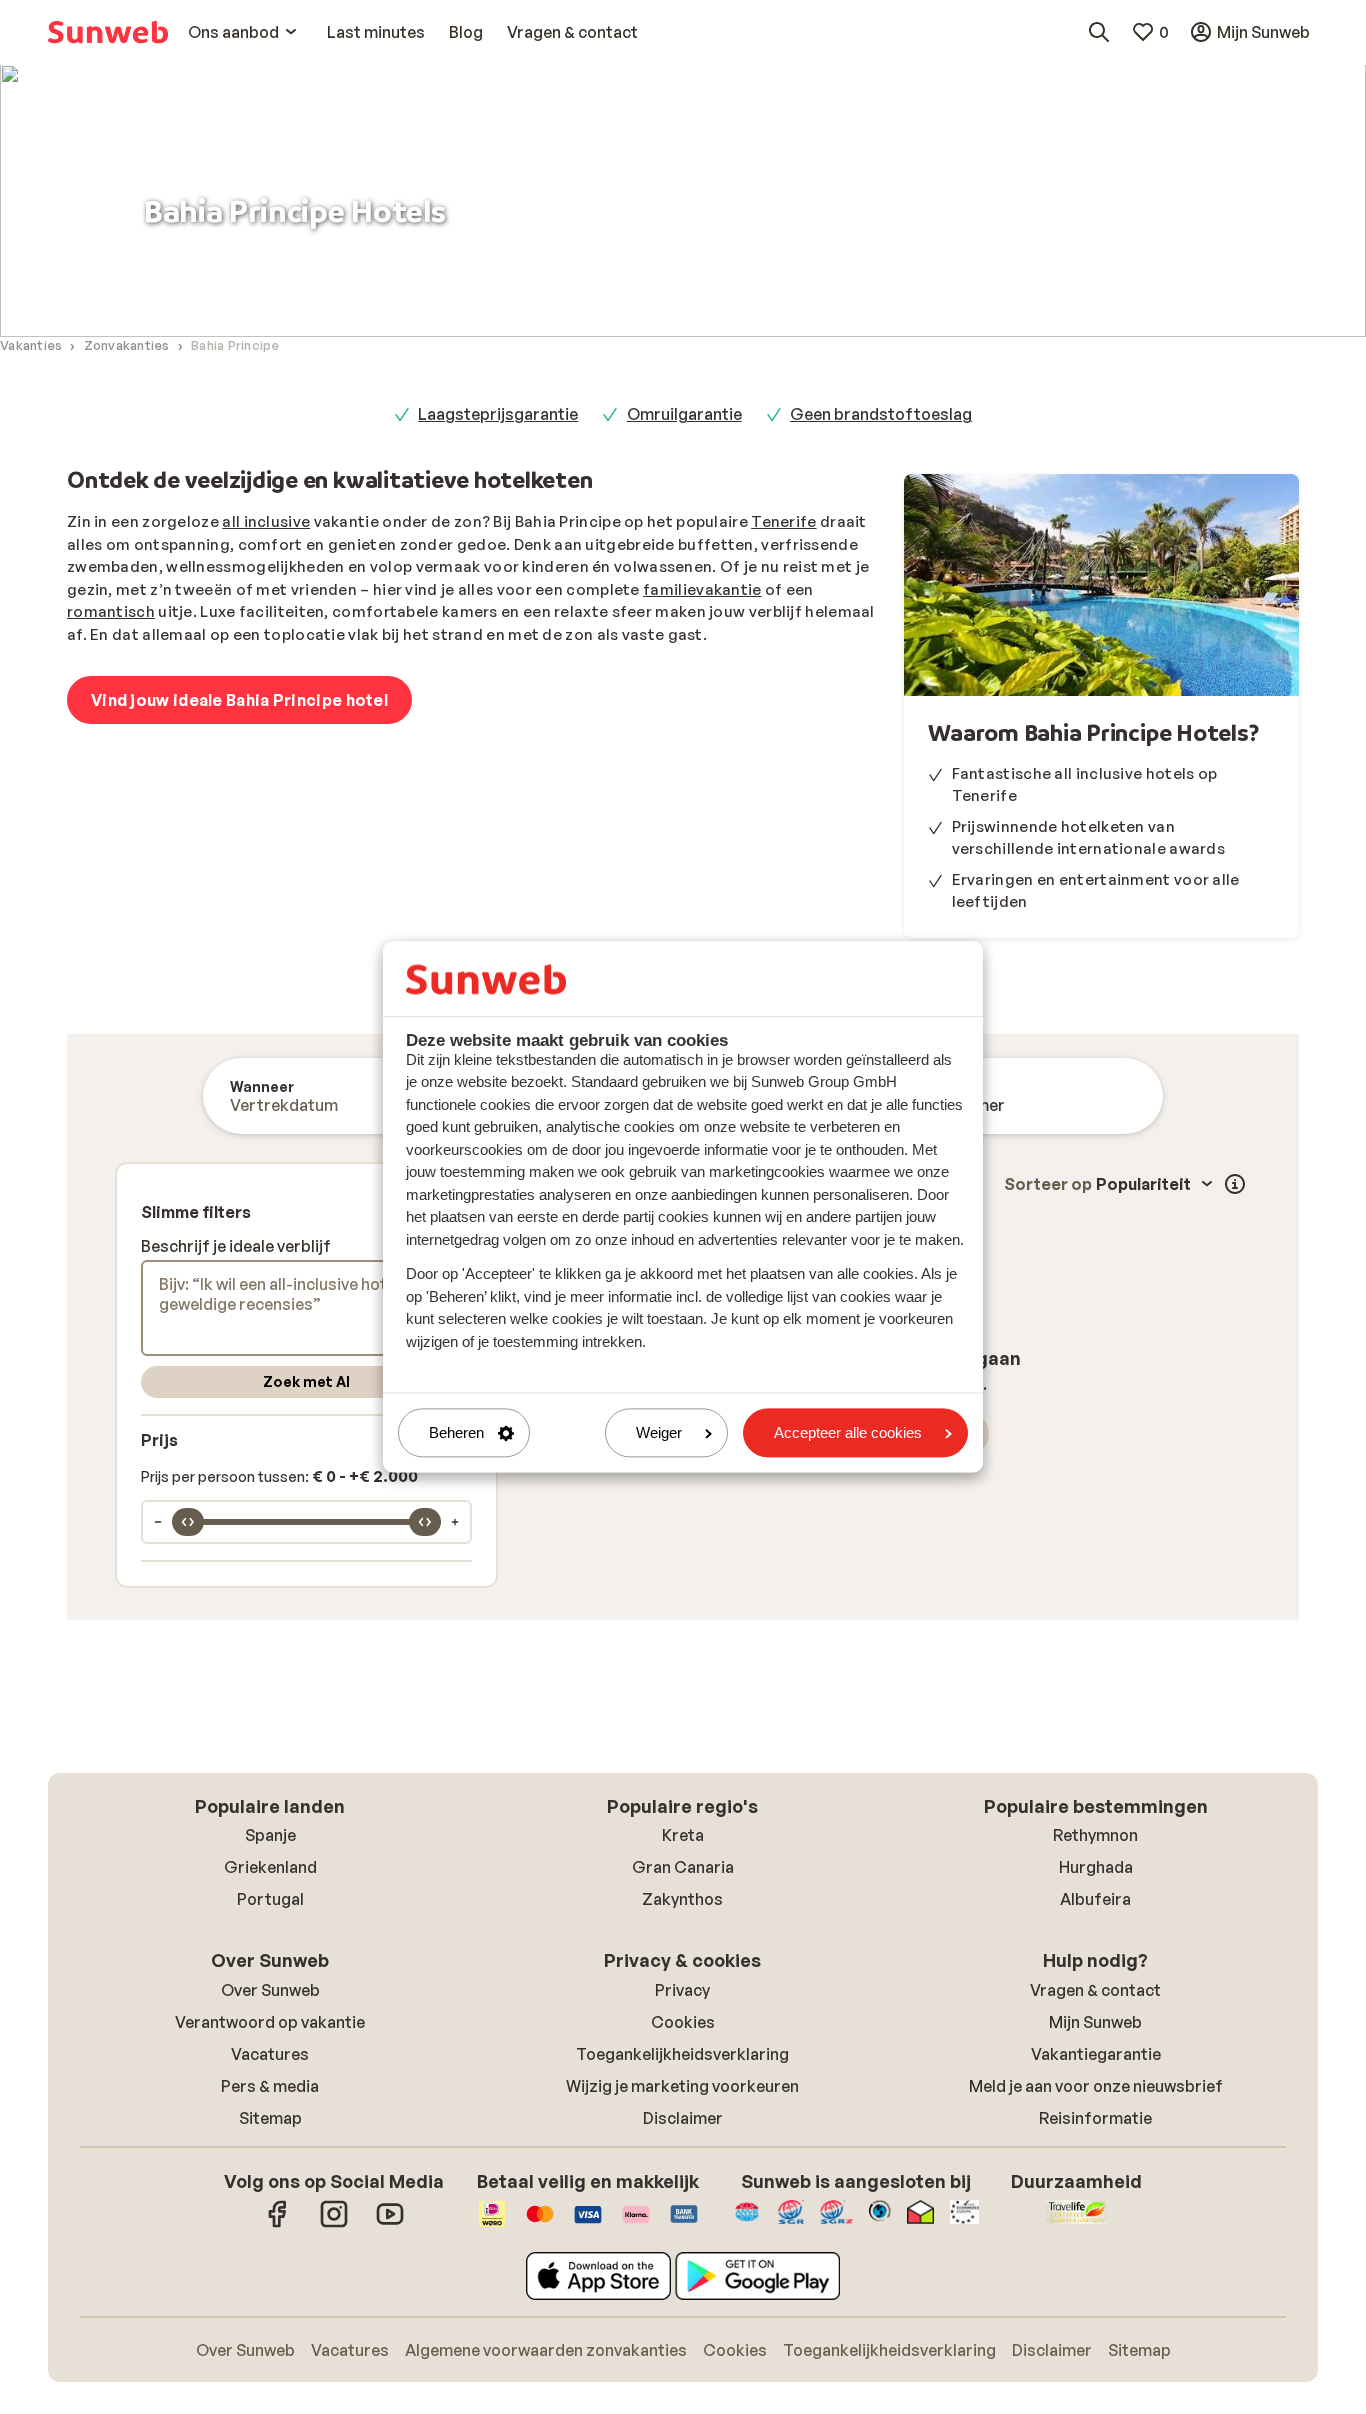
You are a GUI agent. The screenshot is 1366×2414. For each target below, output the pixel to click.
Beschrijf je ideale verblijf (236, 1246)
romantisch (111, 611)
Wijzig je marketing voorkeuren (682, 2086)
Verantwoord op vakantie (270, 2022)
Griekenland (270, 1867)
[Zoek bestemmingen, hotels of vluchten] (1099, 32)
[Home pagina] (108, 32)
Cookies (683, 2022)
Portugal (270, 1899)
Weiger (659, 1432)
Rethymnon (1095, 1835)
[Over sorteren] (1235, 1184)
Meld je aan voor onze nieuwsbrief (1096, 2086)
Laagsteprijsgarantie (498, 414)
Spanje (270, 1835)
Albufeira (1095, 1899)
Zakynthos (682, 1899)
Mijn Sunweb (1095, 2022)
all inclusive (266, 521)
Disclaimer (683, 2118)
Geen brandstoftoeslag (881, 414)
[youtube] (390, 2224)
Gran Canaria (683, 1867)
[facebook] (278, 2224)
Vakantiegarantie (1096, 2054)
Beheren (456, 1432)
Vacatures (270, 2054)
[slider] (188, 1522)
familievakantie (702, 589)
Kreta (683, 1835)
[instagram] (334, 2224)
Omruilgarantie (684, 414)
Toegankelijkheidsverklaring (682, 2054)
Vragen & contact (1095, 1990)
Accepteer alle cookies (848, 1432)
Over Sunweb (270, 1990)
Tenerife (783, 521)
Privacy (682, 1990)
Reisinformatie (1095, 2118)
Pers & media (270, 2086)
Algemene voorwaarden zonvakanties (546, 2350)
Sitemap (270, 2118)
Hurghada (1096, 1867)
